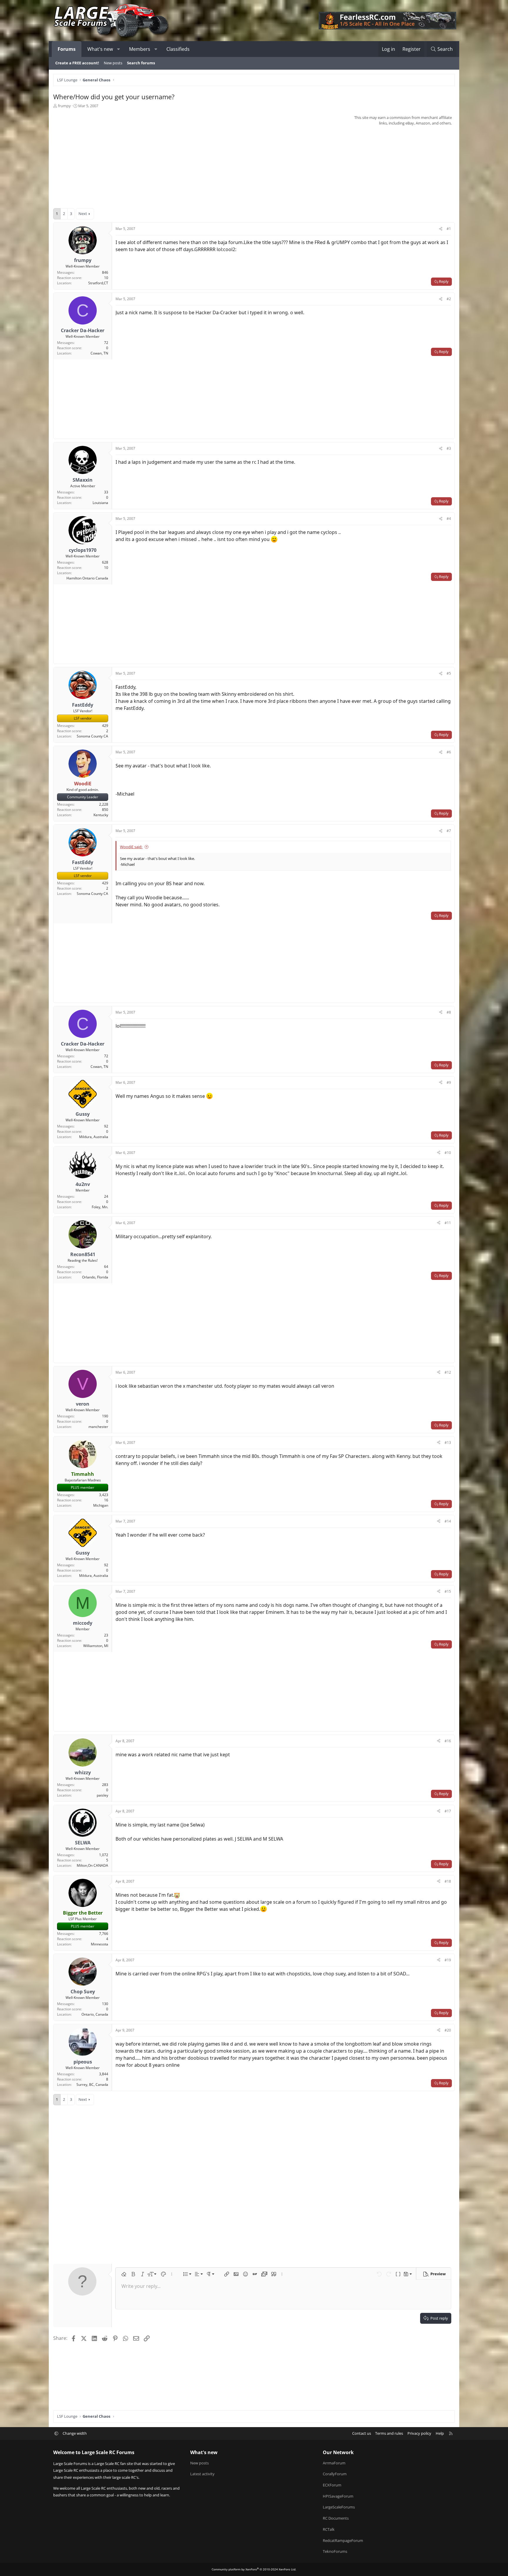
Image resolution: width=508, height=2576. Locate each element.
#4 (449, 519)
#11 (448, 1223)
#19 (448, 1960)
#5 (449, 673)
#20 (448, 2030)
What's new (100, 49)
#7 (449, 831)
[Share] (441, 229)
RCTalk (329, 2529)
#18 (448, 1881)
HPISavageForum (338, 2496)
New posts (113, 63)
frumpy (64, 106)
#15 (448, 1591)
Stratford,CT (98, 283)
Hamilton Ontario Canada (87, 578)
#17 (448, 1811)
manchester (98, 1427)
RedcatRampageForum (343, 2540)
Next (83, 214)
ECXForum (332, 2485)
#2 (449, 299)
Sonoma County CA (92, 736)
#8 (449, 1012)
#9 (449, 1082)
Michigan (101, 1505)
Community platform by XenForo (254, 2569)
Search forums (141, 63)
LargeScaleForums (339, 2507)
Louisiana (100, 503)
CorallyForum (335, 2474)
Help (440, 2433)
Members (140, 49)
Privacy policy (419, 2433)
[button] (119, 49)
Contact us (362, 2433)
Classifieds (178, 49)
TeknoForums (335, 2551)
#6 (449, 752)
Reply (444, 281)
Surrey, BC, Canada (92, 2085)
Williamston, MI (96, 1646)
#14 (448, 1521)
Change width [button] (75, 2433)
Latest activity (202, 2474)
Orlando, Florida (95, 1277)
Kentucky (101, 815)
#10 (448, 1153)
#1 (449, 229)
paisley (102, 1795)
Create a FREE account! (77, 63)
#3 (449, 448)
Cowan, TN (99, 353)
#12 (448, 1372)
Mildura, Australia (94, 1137)
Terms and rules (389, 2433)
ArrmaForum (334, 2463)
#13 (448, 1442)
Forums (67, 49)
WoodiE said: (131, 847)
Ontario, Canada (95, 2014)
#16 (448, 1741)
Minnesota (100, 1944)
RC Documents (336, 2518)
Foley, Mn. (100, 1207)
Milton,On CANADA (92, 1865)
